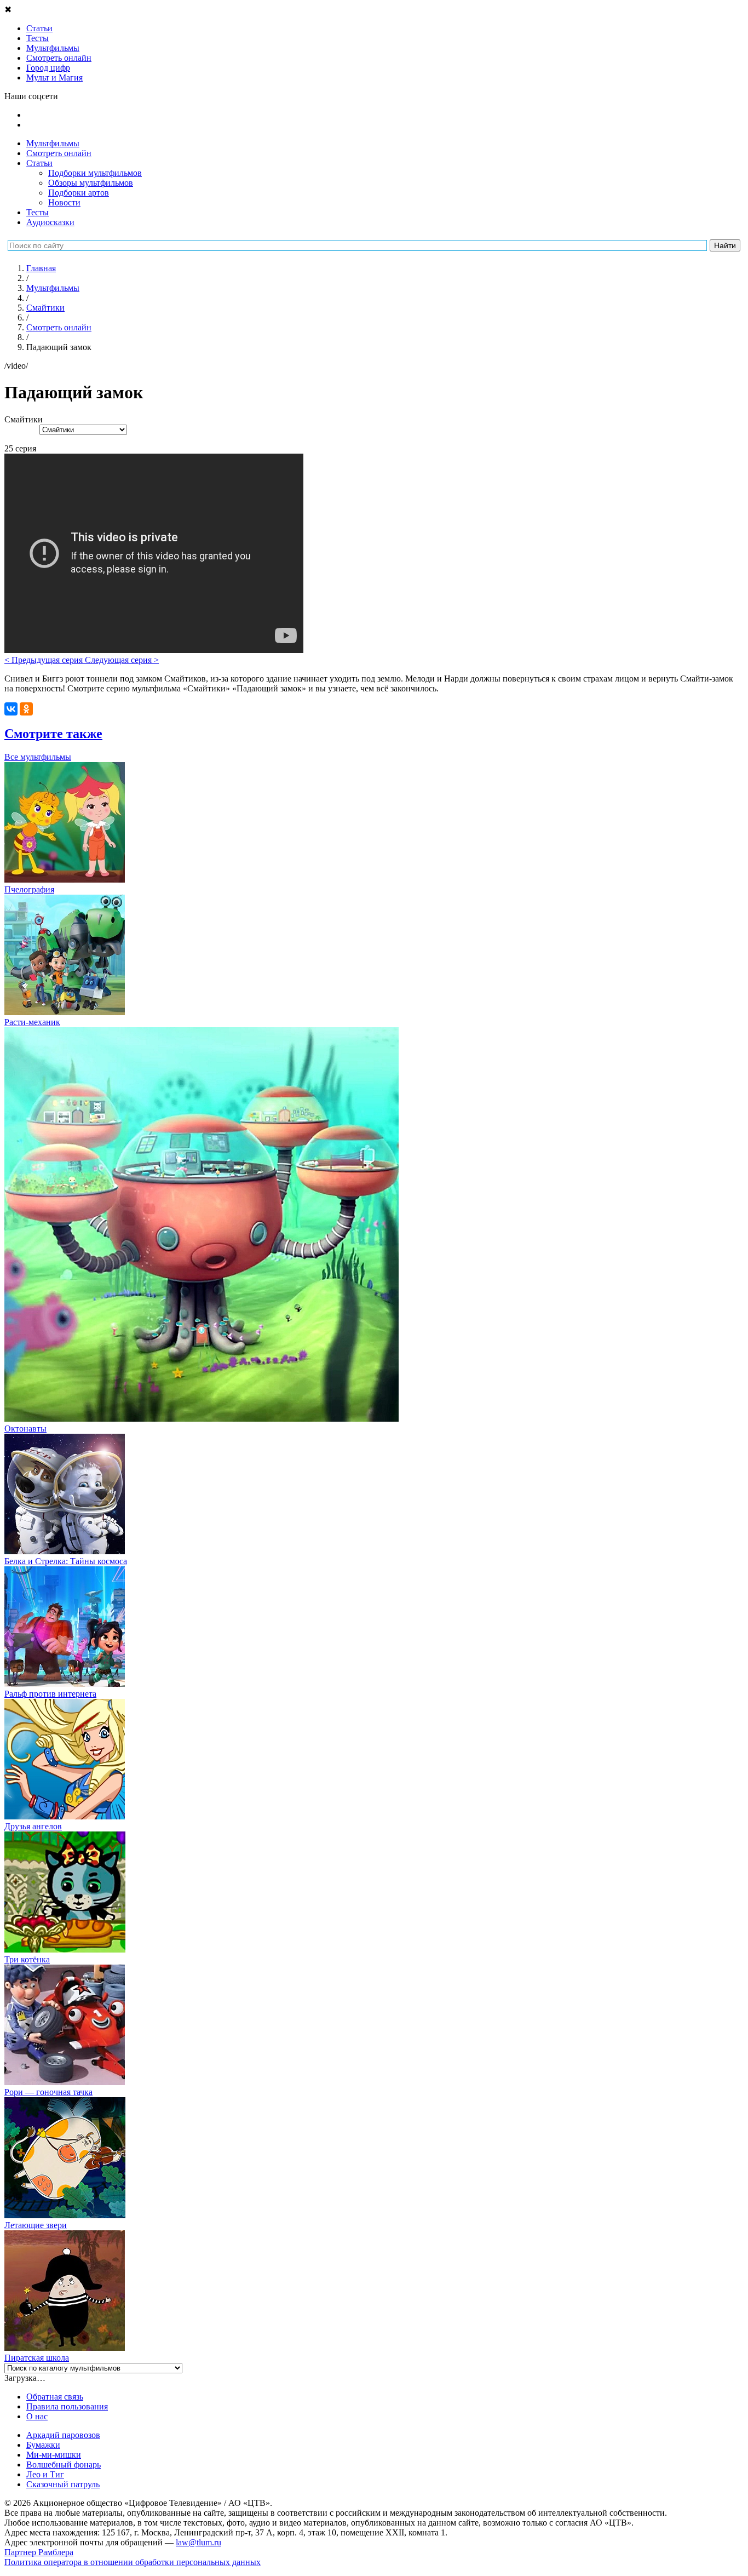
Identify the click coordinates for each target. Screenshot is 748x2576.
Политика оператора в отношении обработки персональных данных (133, 2562)
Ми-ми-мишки (54, 2455)
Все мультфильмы (38, 757)
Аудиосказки (50, 222)
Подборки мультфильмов (95, 173)
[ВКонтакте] (11, 709)
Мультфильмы (53, 143)
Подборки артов (79, 193)
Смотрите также (53, 734)
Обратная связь (55, 2397)
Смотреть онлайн (59, 153)
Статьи (39, 163)
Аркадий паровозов (63, 2435)
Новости (64, 202)
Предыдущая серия (45, 660)
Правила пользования (67, 2406)
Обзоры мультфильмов (91, 183)
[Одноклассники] (26, 709)
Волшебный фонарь (64, 2465)
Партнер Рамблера (39, 2552)
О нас (37, 2416)
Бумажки (43, 2445)
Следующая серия (122, 660)
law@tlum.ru (198, 2542)
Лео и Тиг (45, 2474)
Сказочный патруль (63, 2484)
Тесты (38, 212)
